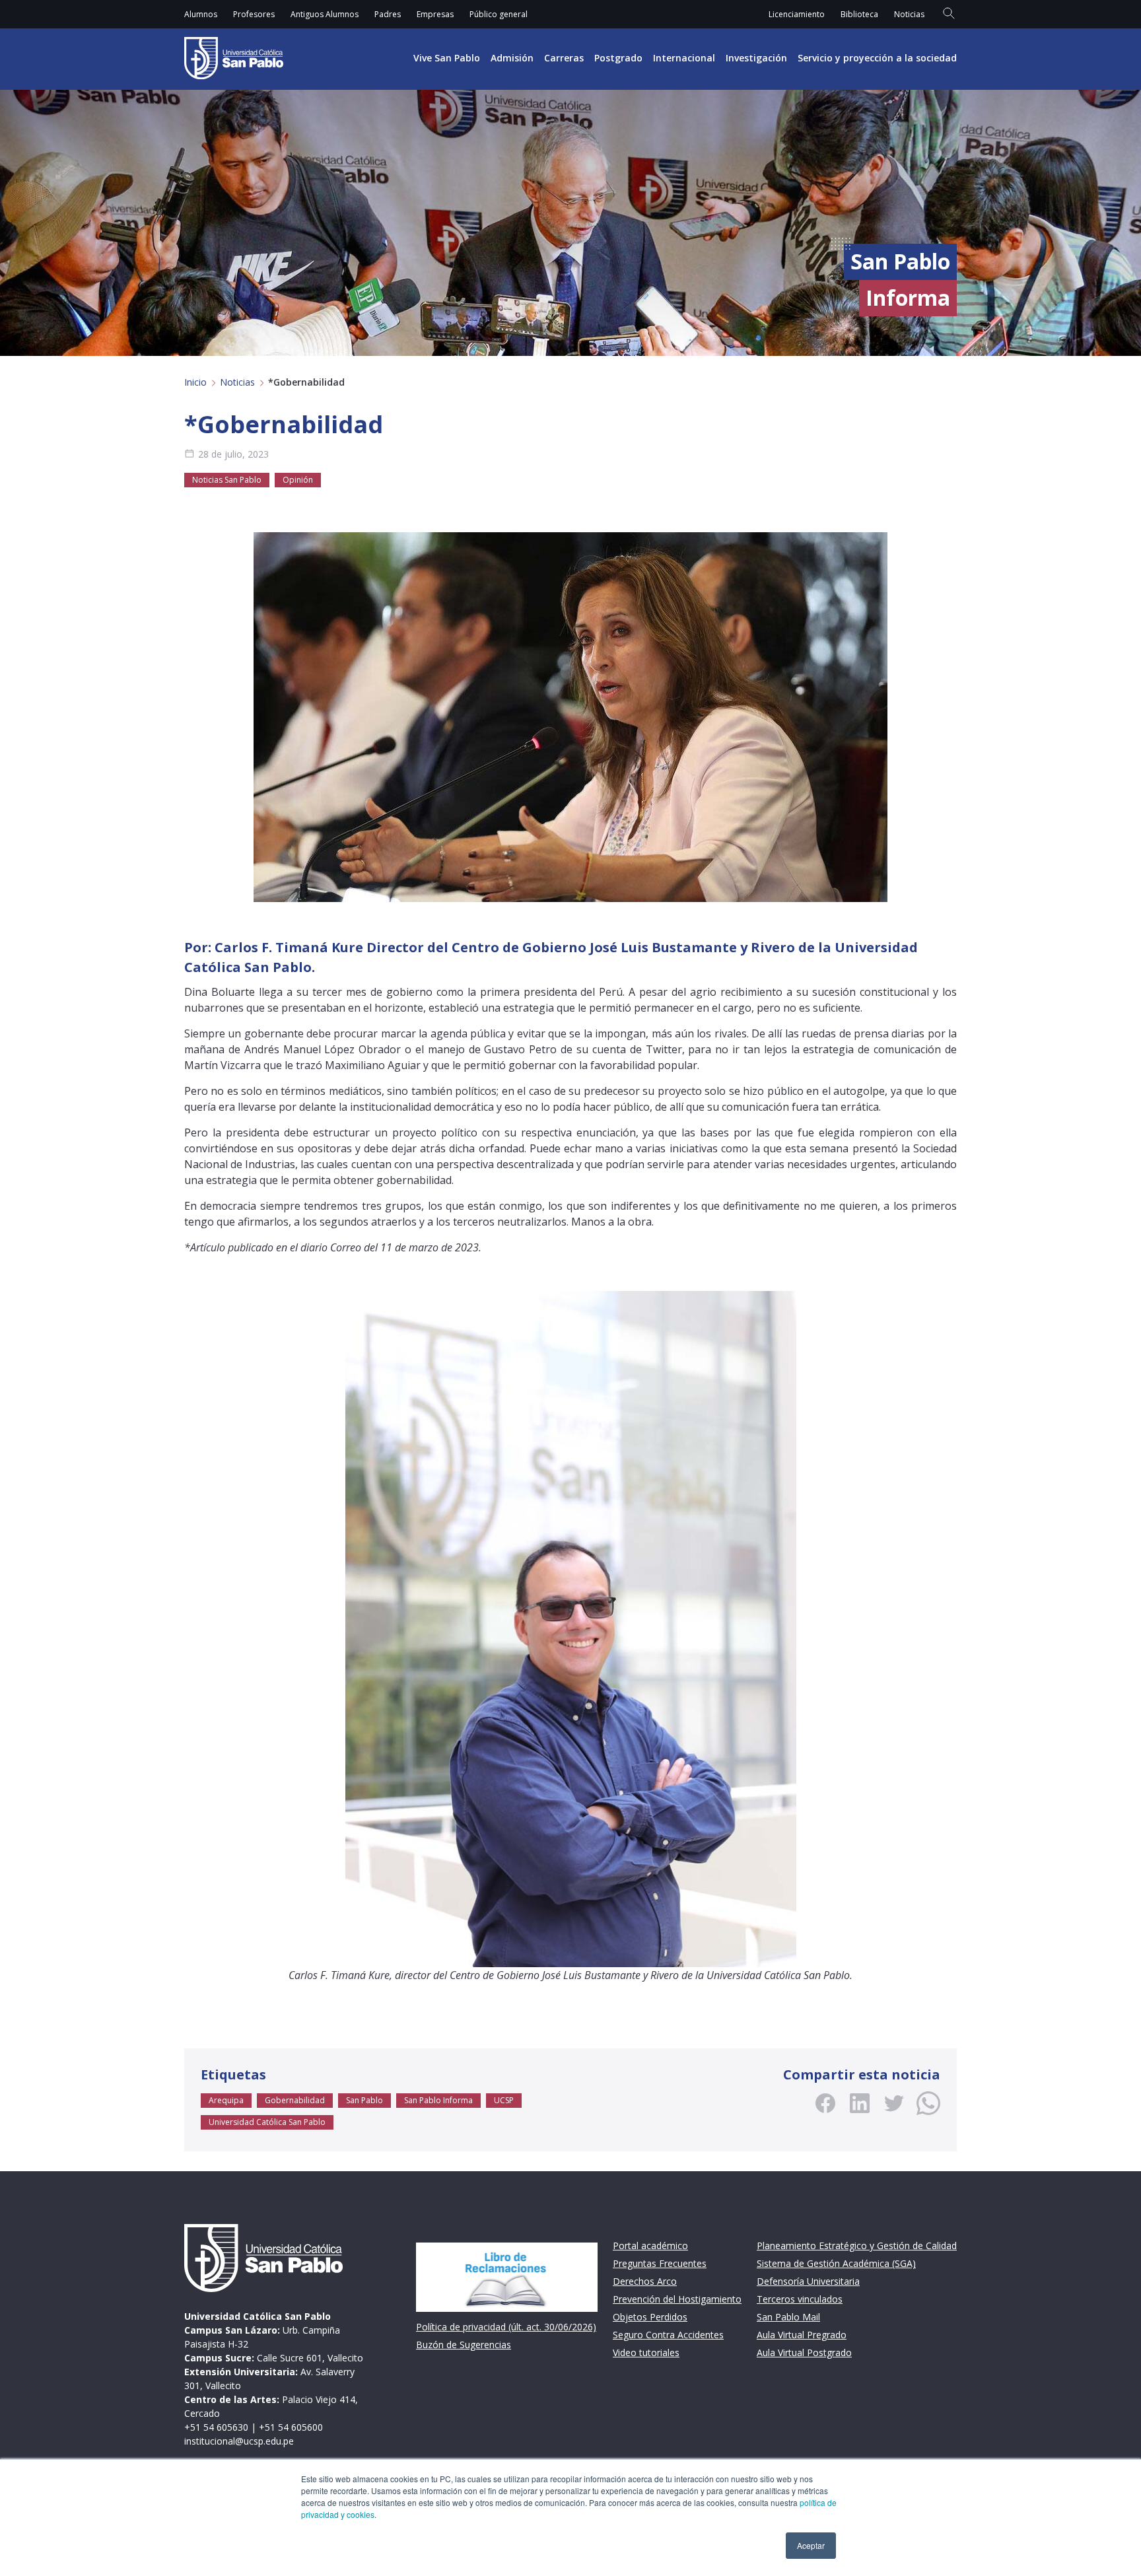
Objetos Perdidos (650, 2317)
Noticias (909, 14)
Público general (499, 14)
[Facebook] (825, 2103)
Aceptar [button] (811, 2545)
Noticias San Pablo (227, 480)
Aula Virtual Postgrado (804, 2352)
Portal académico (650, 2245)
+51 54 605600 (291, 2427)
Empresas (435, 14)
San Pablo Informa (438, 2100)
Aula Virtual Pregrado (802, 2335)
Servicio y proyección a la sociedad (877, 58)
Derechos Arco (645, 2281)
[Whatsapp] (928, 2103)
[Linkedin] (860, 2103)
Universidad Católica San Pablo (267, 2122)
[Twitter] (894, 2103)
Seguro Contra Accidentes (668, 2335)
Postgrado (618, 58)
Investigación (756, 58)
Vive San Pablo (447, 58)
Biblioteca (859, 14)
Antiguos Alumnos (325, 14)
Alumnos (201, 14)
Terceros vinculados (800, 2299)
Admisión (512, 58)
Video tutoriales (646, 2352)
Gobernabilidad (295, 2100)
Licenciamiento (797, 14)
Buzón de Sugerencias (464, 2345)
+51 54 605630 (216, 2427)
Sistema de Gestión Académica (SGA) (836, 2263)
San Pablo (364, 2100)
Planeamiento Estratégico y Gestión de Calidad (857, 2245)
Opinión (298, 480)
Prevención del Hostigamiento (677, 2299)
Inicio (195, 382)
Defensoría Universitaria (808, 2281)
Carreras (564, 58)
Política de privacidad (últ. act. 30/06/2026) (506, 2327)
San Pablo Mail (788, 2317)
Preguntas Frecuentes (660, 2263)
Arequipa (226, 2100)
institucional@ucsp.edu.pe (239, 2441)
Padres (388, 14)
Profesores (254, 14)
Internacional (684, 58)
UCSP (504, 2100)
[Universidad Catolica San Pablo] (234, 58)
